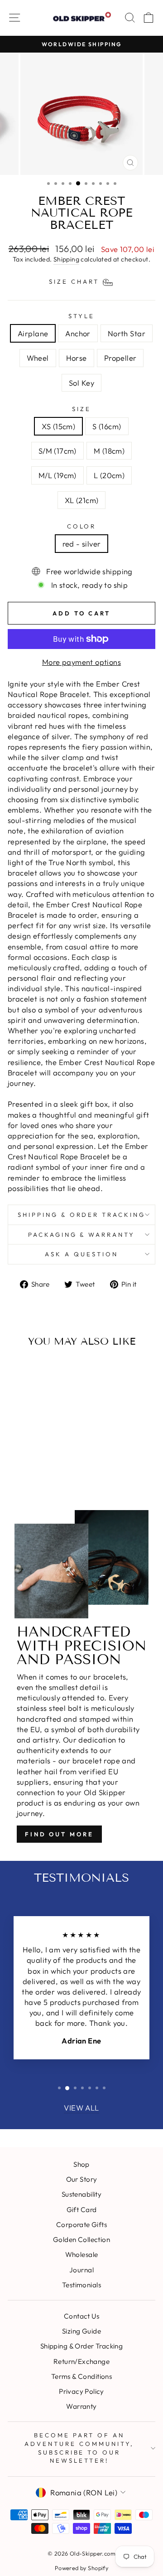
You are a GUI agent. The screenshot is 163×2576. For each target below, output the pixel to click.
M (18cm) (109, 451)
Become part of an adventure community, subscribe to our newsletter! (79, 2448)
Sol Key (81, 383)
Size (81, 409)
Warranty (81, 2406)
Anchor (78, 333)
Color (82, 526)
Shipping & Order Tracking (81, 1215)
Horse (77, 358)
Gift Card (82, 2210)
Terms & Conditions (81, 2376)
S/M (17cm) (58, 451)
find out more (59, 1834)
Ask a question (81, 1254)
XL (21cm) (82, 500)
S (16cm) (107, 426)
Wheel (38, 358)
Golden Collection (81, 2239)
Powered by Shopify (81, 2568)
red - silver (82, 544)
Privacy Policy (81, 2391)
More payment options (81, 662)
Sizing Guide (81, 2331)
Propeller (120, 358)
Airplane (33, 333)
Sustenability (81, 2194)
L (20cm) (109, 475)
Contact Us (81, 2316)
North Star (127, 333)
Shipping (66, 259)
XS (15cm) (58, 426)
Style (81, 316)
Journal (81, 2270)
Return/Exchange (81, 2361)
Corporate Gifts (81, 2225)
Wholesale (82, 2254)
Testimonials (81, 2285)
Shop (81, 2164)
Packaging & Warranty (82, 1235)
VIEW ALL (81, 2108)
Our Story (82, 2179)
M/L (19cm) (58, 475)
